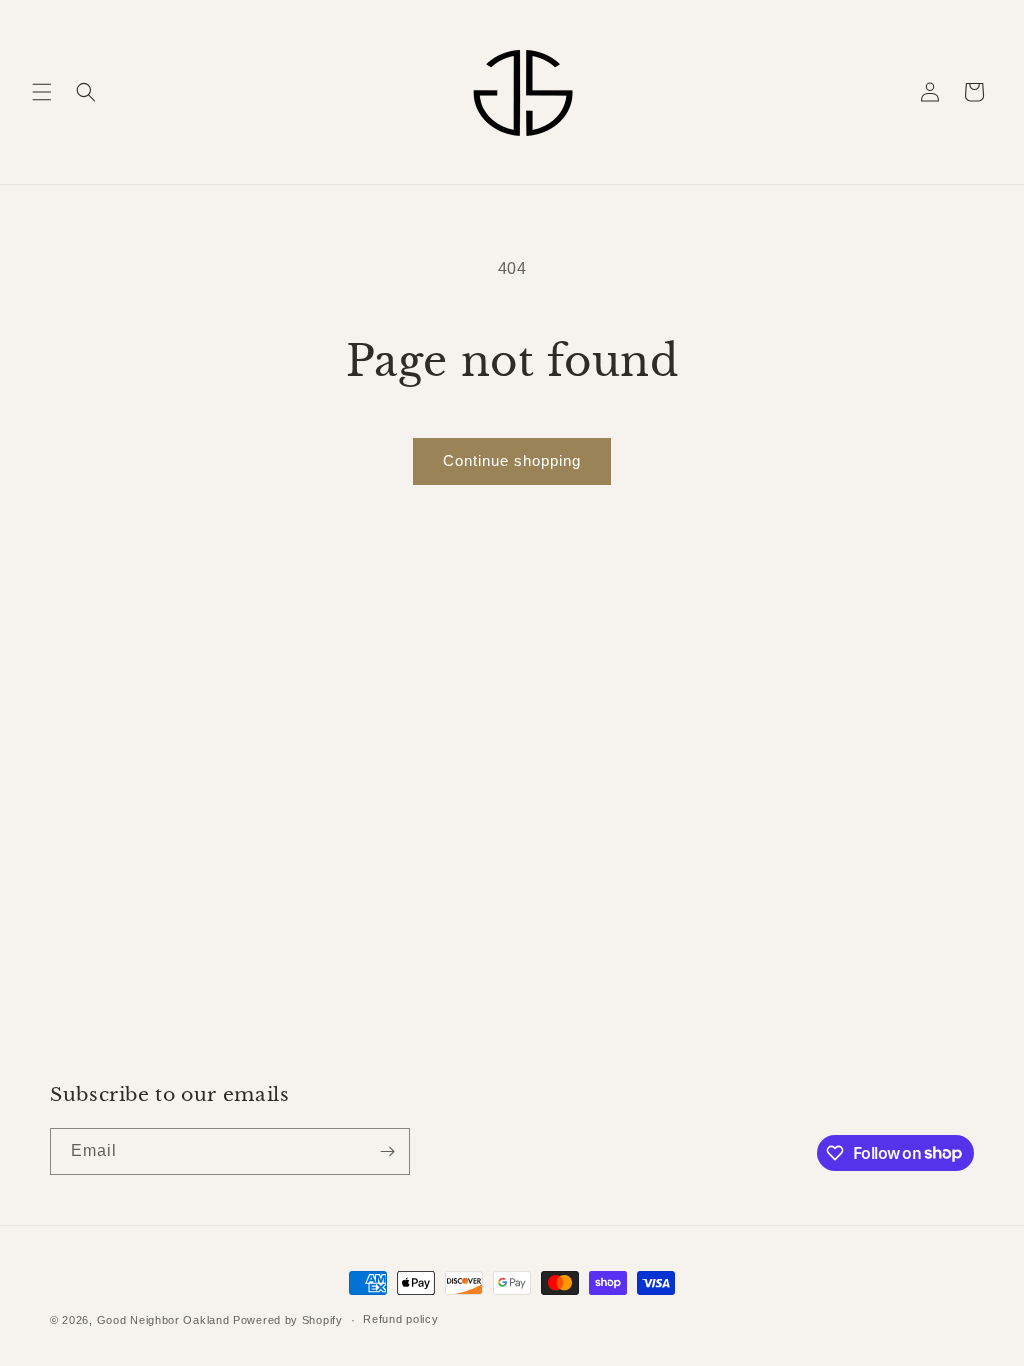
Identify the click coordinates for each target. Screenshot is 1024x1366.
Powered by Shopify (288, 1320)
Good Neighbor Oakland (163, 1320)
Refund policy (400, 1319)
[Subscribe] (387, 1151)
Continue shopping (512, 460)
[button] (42, 92)
